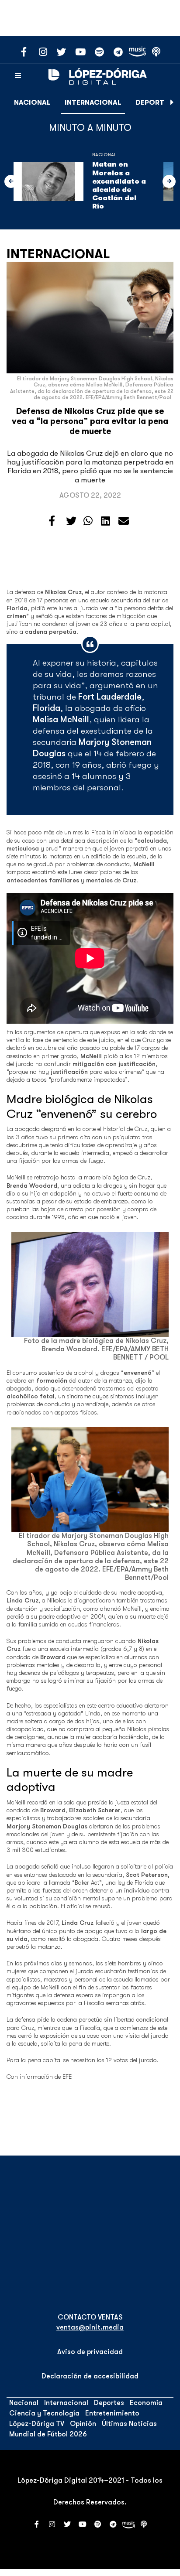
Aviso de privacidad (90, 2352)
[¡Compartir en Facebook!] (52, 521)
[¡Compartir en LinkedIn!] (106, 521)
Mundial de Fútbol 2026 (48, 2434)
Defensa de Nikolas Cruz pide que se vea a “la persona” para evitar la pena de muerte (90, 421)
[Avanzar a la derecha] (172, 102)
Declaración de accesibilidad (90, 2376)
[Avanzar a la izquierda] (11, 181)
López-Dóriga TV (37, 2424)
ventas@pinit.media (90, 2327)
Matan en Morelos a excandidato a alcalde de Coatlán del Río (119, 185)
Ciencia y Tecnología (44, 2413)
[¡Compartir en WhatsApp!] (88, 521)
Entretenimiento (112, 2413)
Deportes (154, 102)
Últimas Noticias (129, 2424)
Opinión (83, 2424)
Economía (146, 2403)
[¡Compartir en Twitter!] (71, 521)
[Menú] (18, 76)
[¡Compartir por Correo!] (124, 521)
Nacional (32, 102)
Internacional (93, 102)
